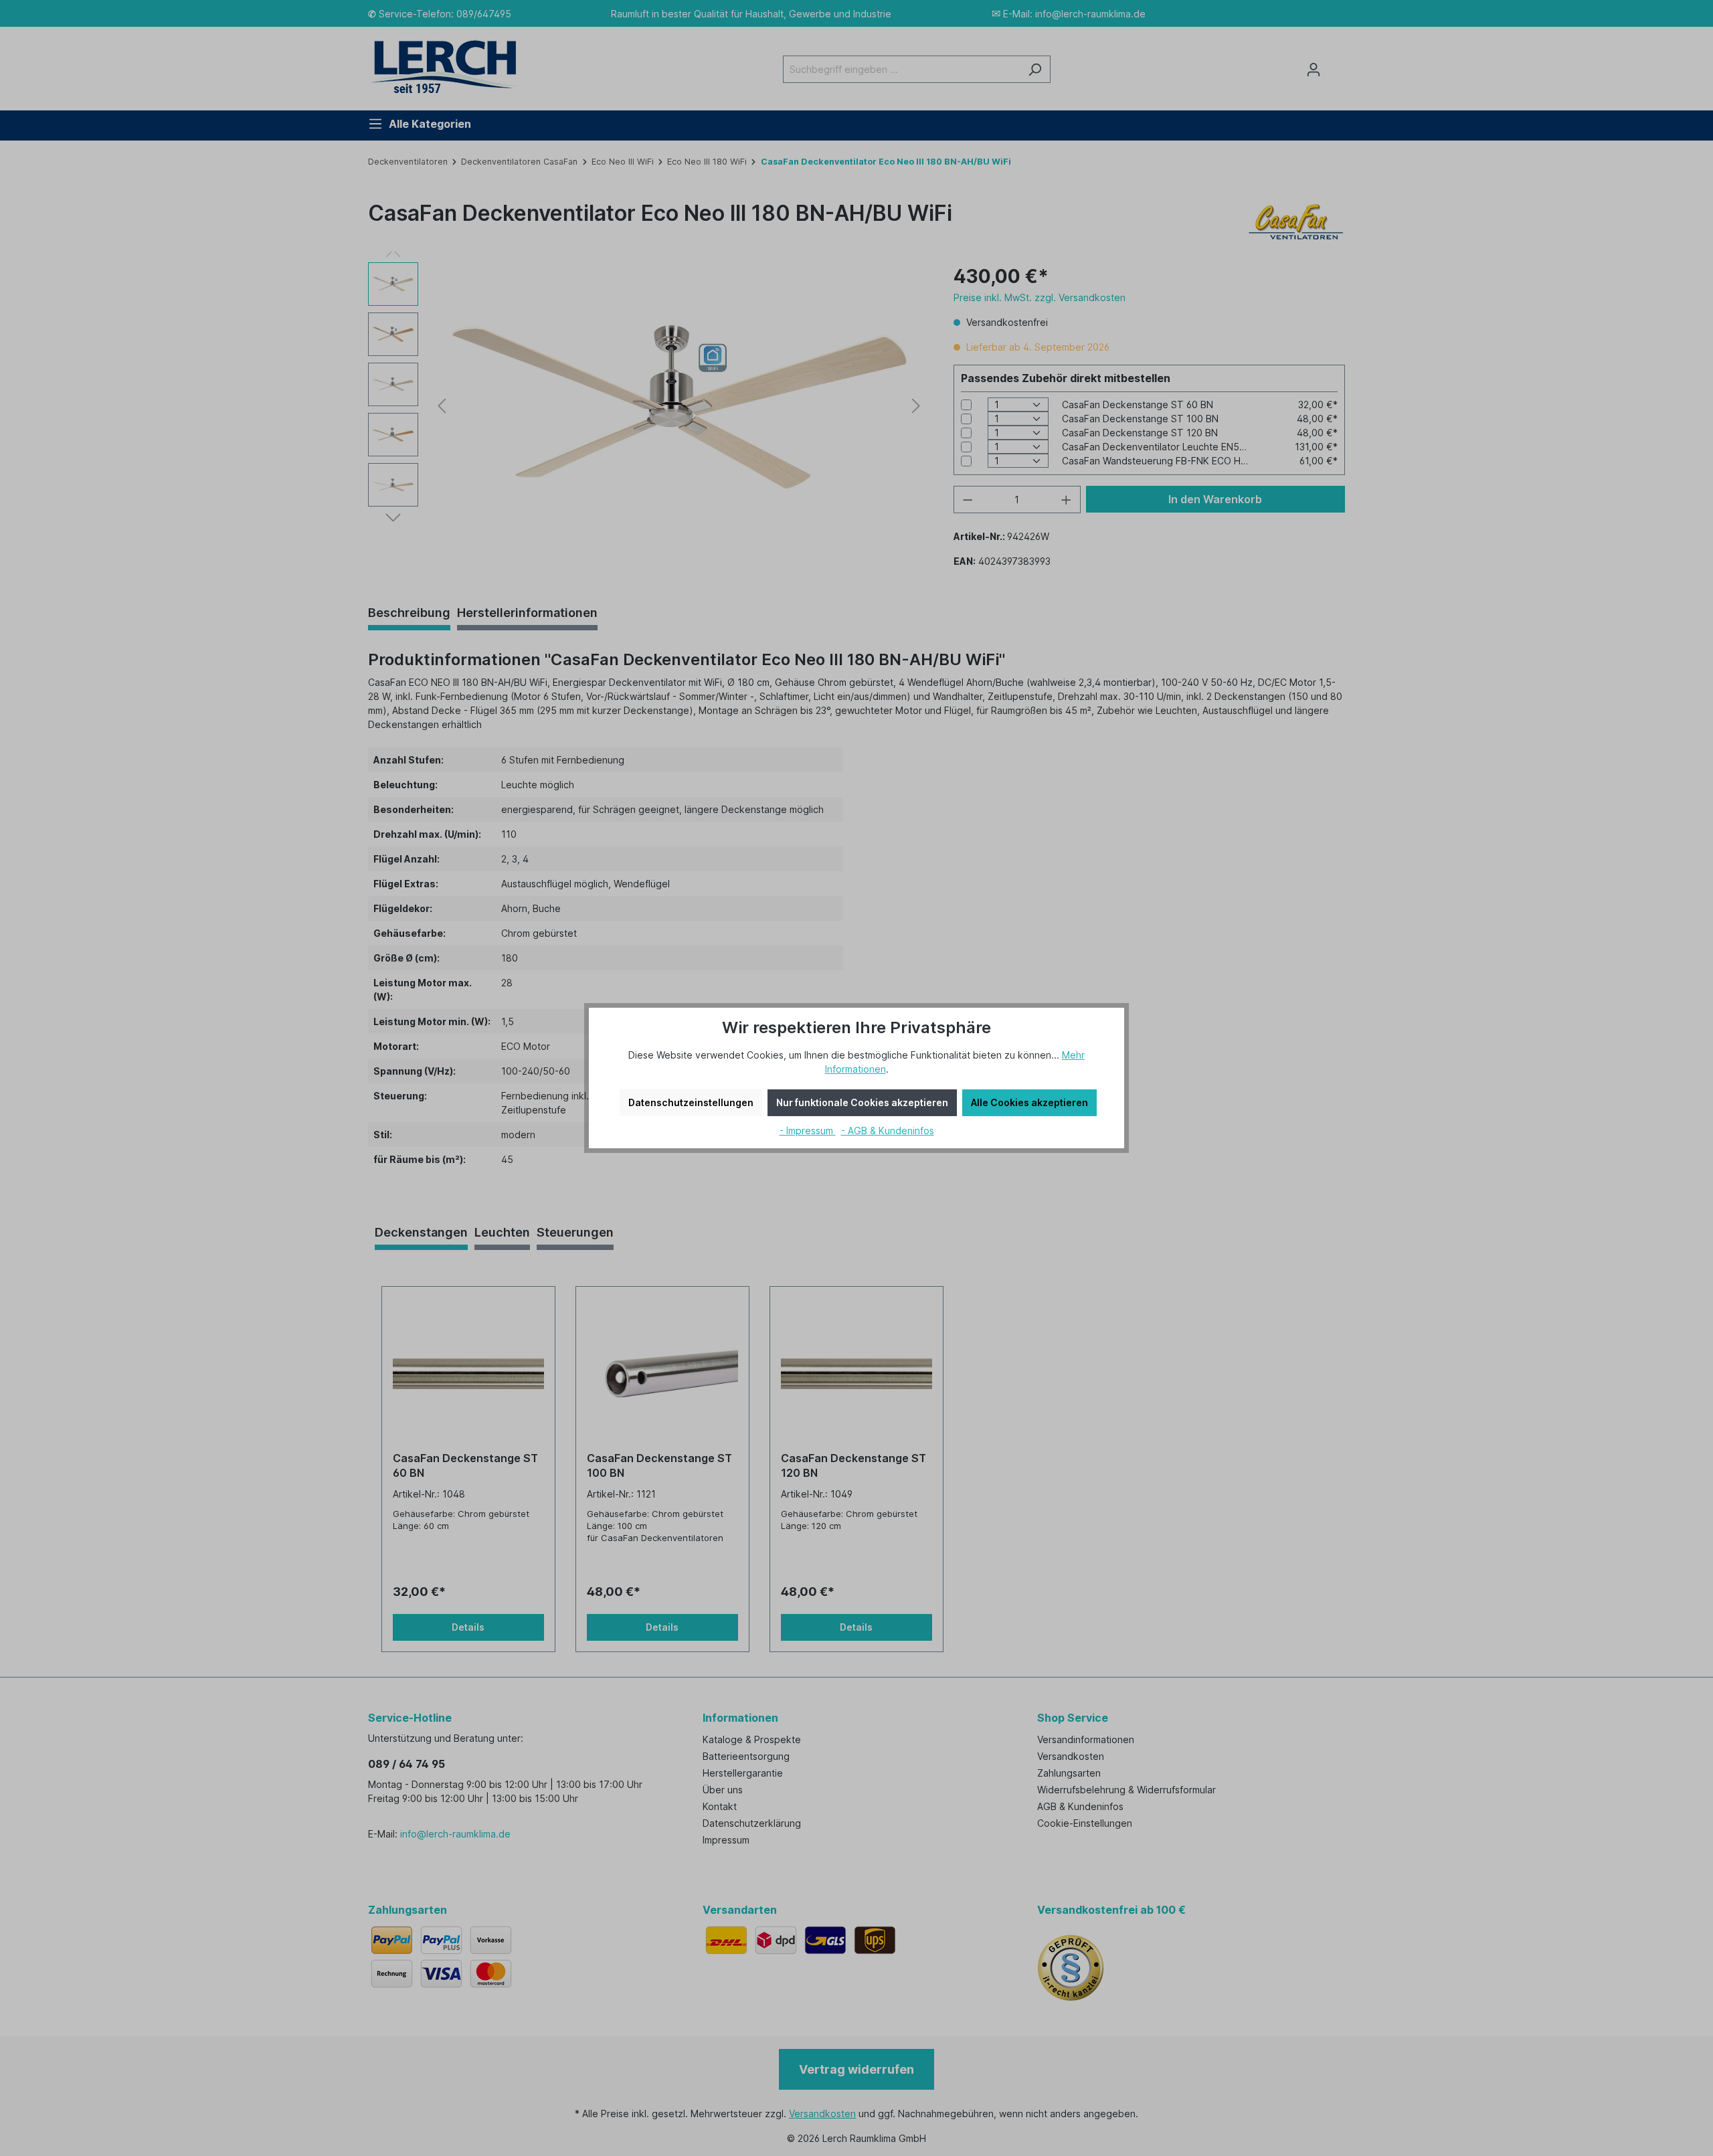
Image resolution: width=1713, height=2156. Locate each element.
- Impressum (808, 1131)
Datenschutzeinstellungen (691, 1102)
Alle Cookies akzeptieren (1029, 1102)
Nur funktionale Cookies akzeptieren (862, 1102)
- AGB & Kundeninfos (888, 1131)
